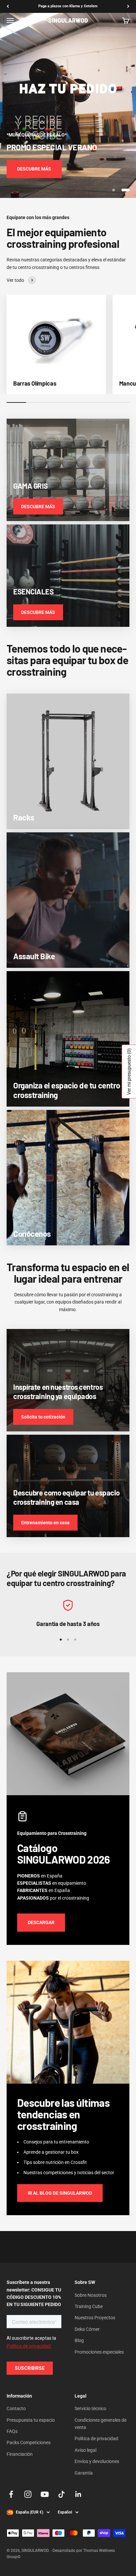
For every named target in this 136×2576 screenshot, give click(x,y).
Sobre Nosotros (91, 2295)
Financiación (20, 2454)
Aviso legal (85, 2450)
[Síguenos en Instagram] (28, 2494)
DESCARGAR (41, 1922)
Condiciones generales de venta (101, 2424)
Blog (79, 2340)
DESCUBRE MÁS (34, 169)
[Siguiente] (128, 6)
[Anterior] (8, 6)
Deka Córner (87, 2329)
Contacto (16, 2408)
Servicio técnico (90, 2408)
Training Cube (89, 2306)
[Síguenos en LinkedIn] (78, 2494)
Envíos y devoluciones (97, 2461)
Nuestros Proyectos (95, 2318)
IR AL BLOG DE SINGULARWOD (60, 2193)
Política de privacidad (96, 2439)
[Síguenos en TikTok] (62, 2494)
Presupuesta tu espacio (31, 2420)
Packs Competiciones (29, 2443)
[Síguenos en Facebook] (11, 2494)
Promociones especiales (99, 2352)
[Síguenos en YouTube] (45, 2494)
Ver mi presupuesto (129, 1072)
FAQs (12, 2431)
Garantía (84, 2473)
